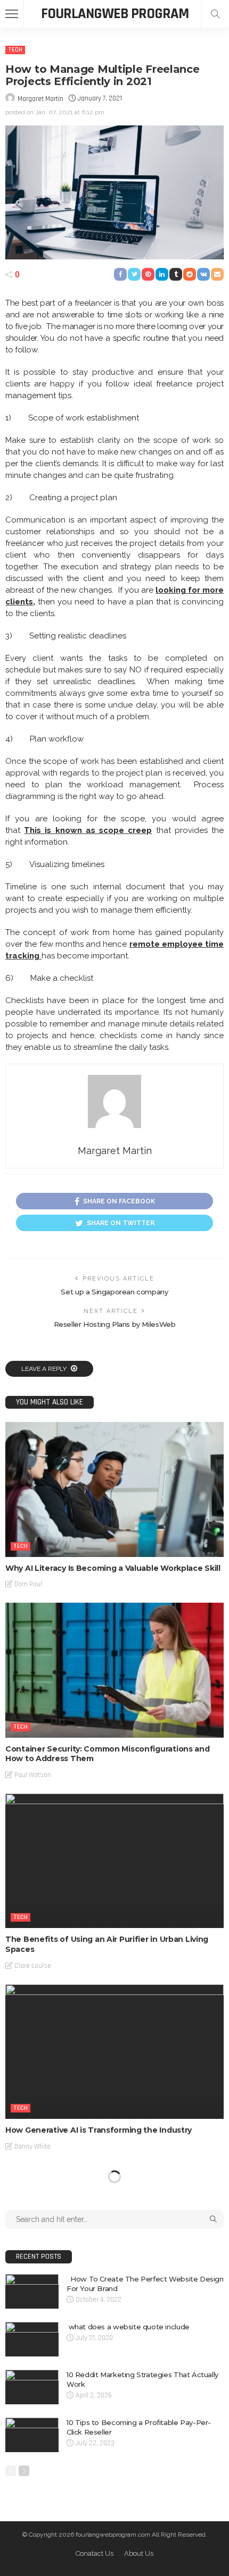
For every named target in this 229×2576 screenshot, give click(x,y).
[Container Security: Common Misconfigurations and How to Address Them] (114, 1670)
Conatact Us (95, 2553)
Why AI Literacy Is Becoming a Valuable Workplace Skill (113, 1568)
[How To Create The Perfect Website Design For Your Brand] (32, 2291)
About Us (139, 2553)
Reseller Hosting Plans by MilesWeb (115, 1324)
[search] (215, 14)
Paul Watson (33, 1775)
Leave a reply (45, 1369)
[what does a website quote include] (32, 2339)
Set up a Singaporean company (114, 1292)
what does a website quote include (128, 2327)
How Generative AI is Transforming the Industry (99, 2130)
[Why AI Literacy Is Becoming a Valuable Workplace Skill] (114, 1489)
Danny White (32, 2146)
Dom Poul (28, 1584)
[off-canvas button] (12, 14)
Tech (15, 50)
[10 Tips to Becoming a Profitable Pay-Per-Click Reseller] (32, 2435)
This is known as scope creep (88, 830)
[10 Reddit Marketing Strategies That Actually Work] (32, 2387)
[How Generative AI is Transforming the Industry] (114, 2052)
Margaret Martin (40, 99)
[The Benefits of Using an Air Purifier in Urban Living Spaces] (114, 1861)
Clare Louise (33, 1966)
